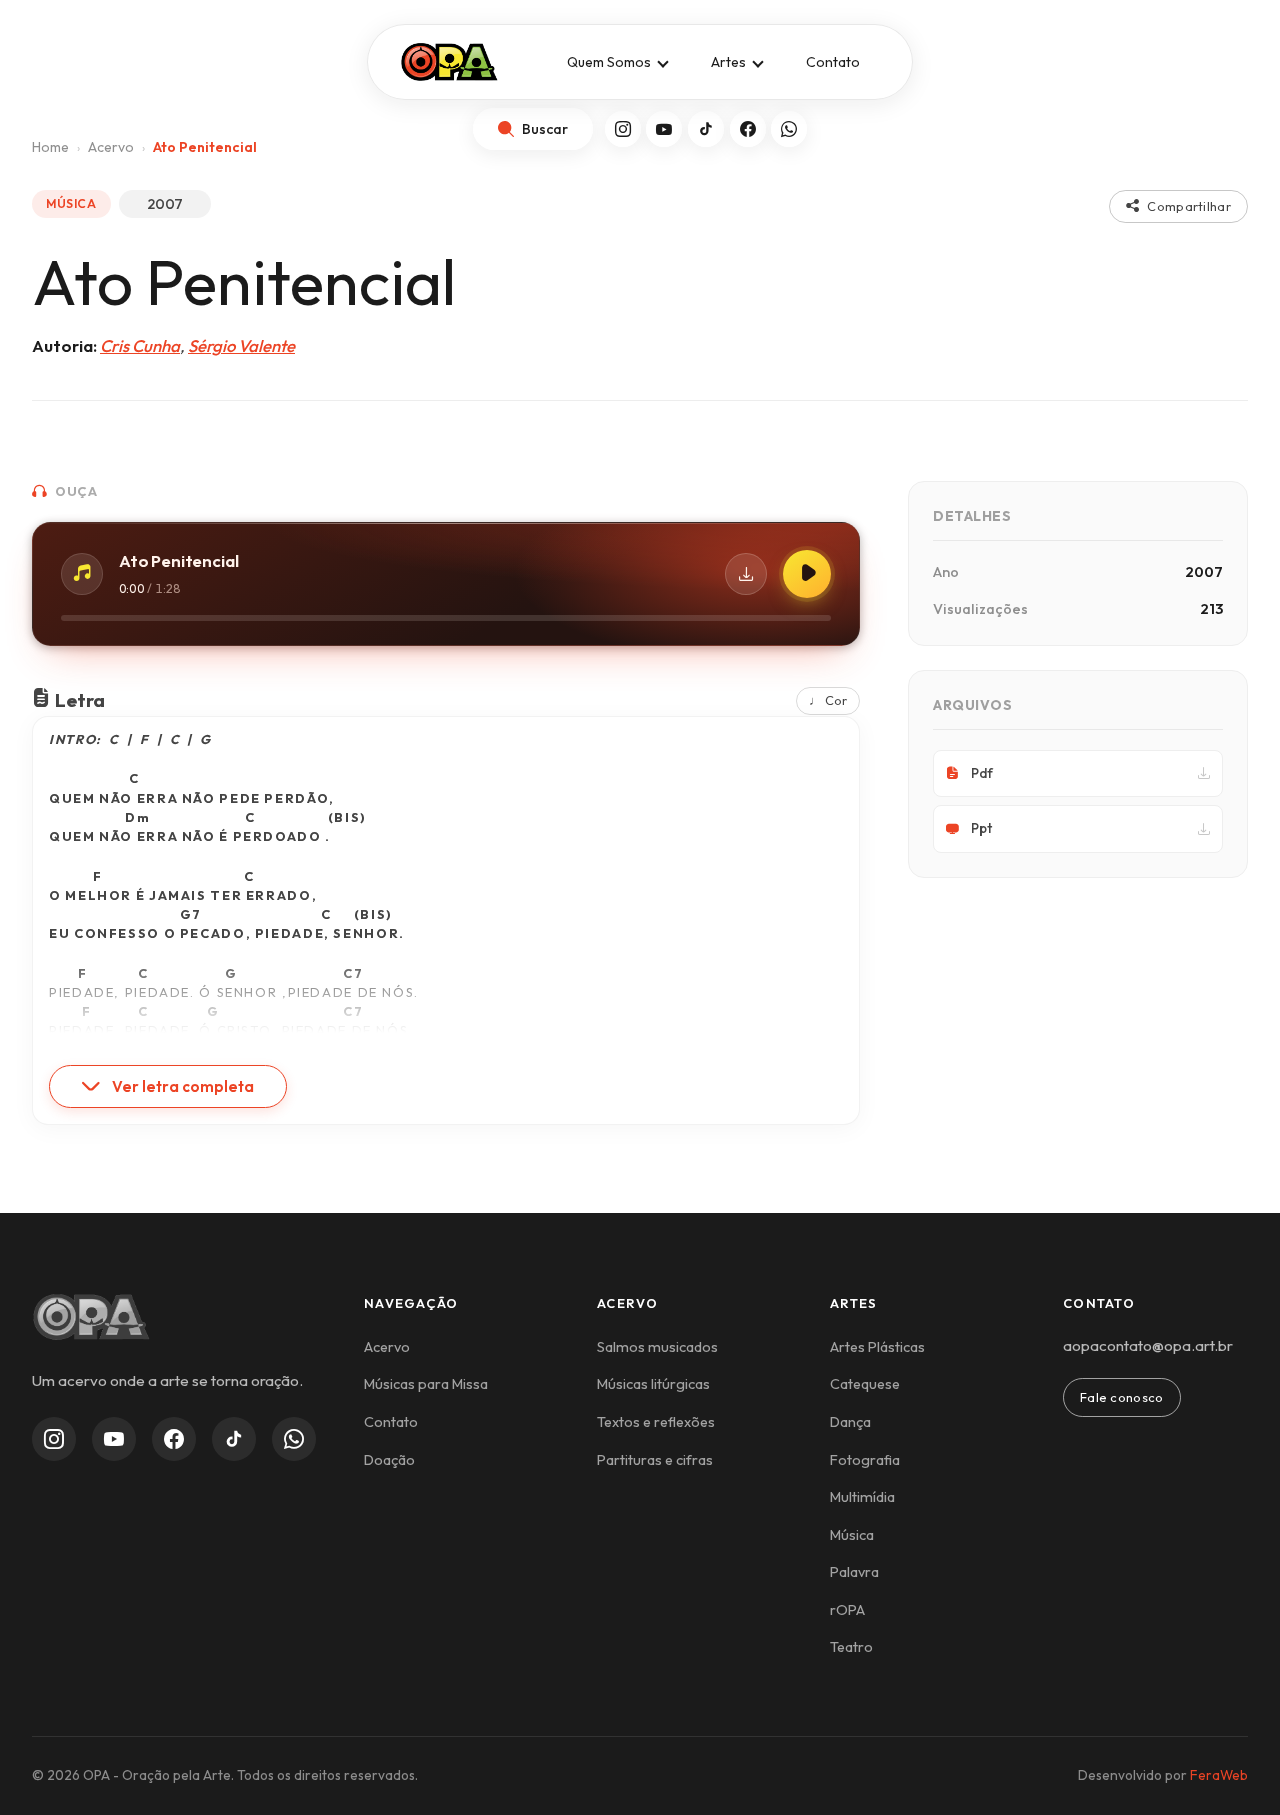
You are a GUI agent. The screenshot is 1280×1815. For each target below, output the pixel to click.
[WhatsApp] (789, 129)
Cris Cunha (140, 345)
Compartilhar (1189, 206)
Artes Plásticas (877, 1347)
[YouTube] (664, 129)
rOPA (847, 1610)
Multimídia (862, 1497)
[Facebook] (748, 129)
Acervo (387, 1347)
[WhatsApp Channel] (294, 1439)
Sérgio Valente (241, 345)
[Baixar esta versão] (746, 574)
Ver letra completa (183, 1086)
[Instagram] (623, 129)
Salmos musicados (657, 1347)
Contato (833, 62)
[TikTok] (706, 129)
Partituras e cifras (655, 1460)
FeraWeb (1219, 1775)
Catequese (865, 1384)
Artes (728, 62)
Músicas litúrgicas (653, 1384)
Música (852, 1535)
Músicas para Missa (426, 1384)
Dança (850, 1422)
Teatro (851, 1647)
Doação (389, 1460)
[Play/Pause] (807, 574)
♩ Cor (828, 700)
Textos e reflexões (656, 1422)
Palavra (854, 1572)
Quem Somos (609, 62)
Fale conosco (1122, 1397)
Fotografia (865, 1460)
